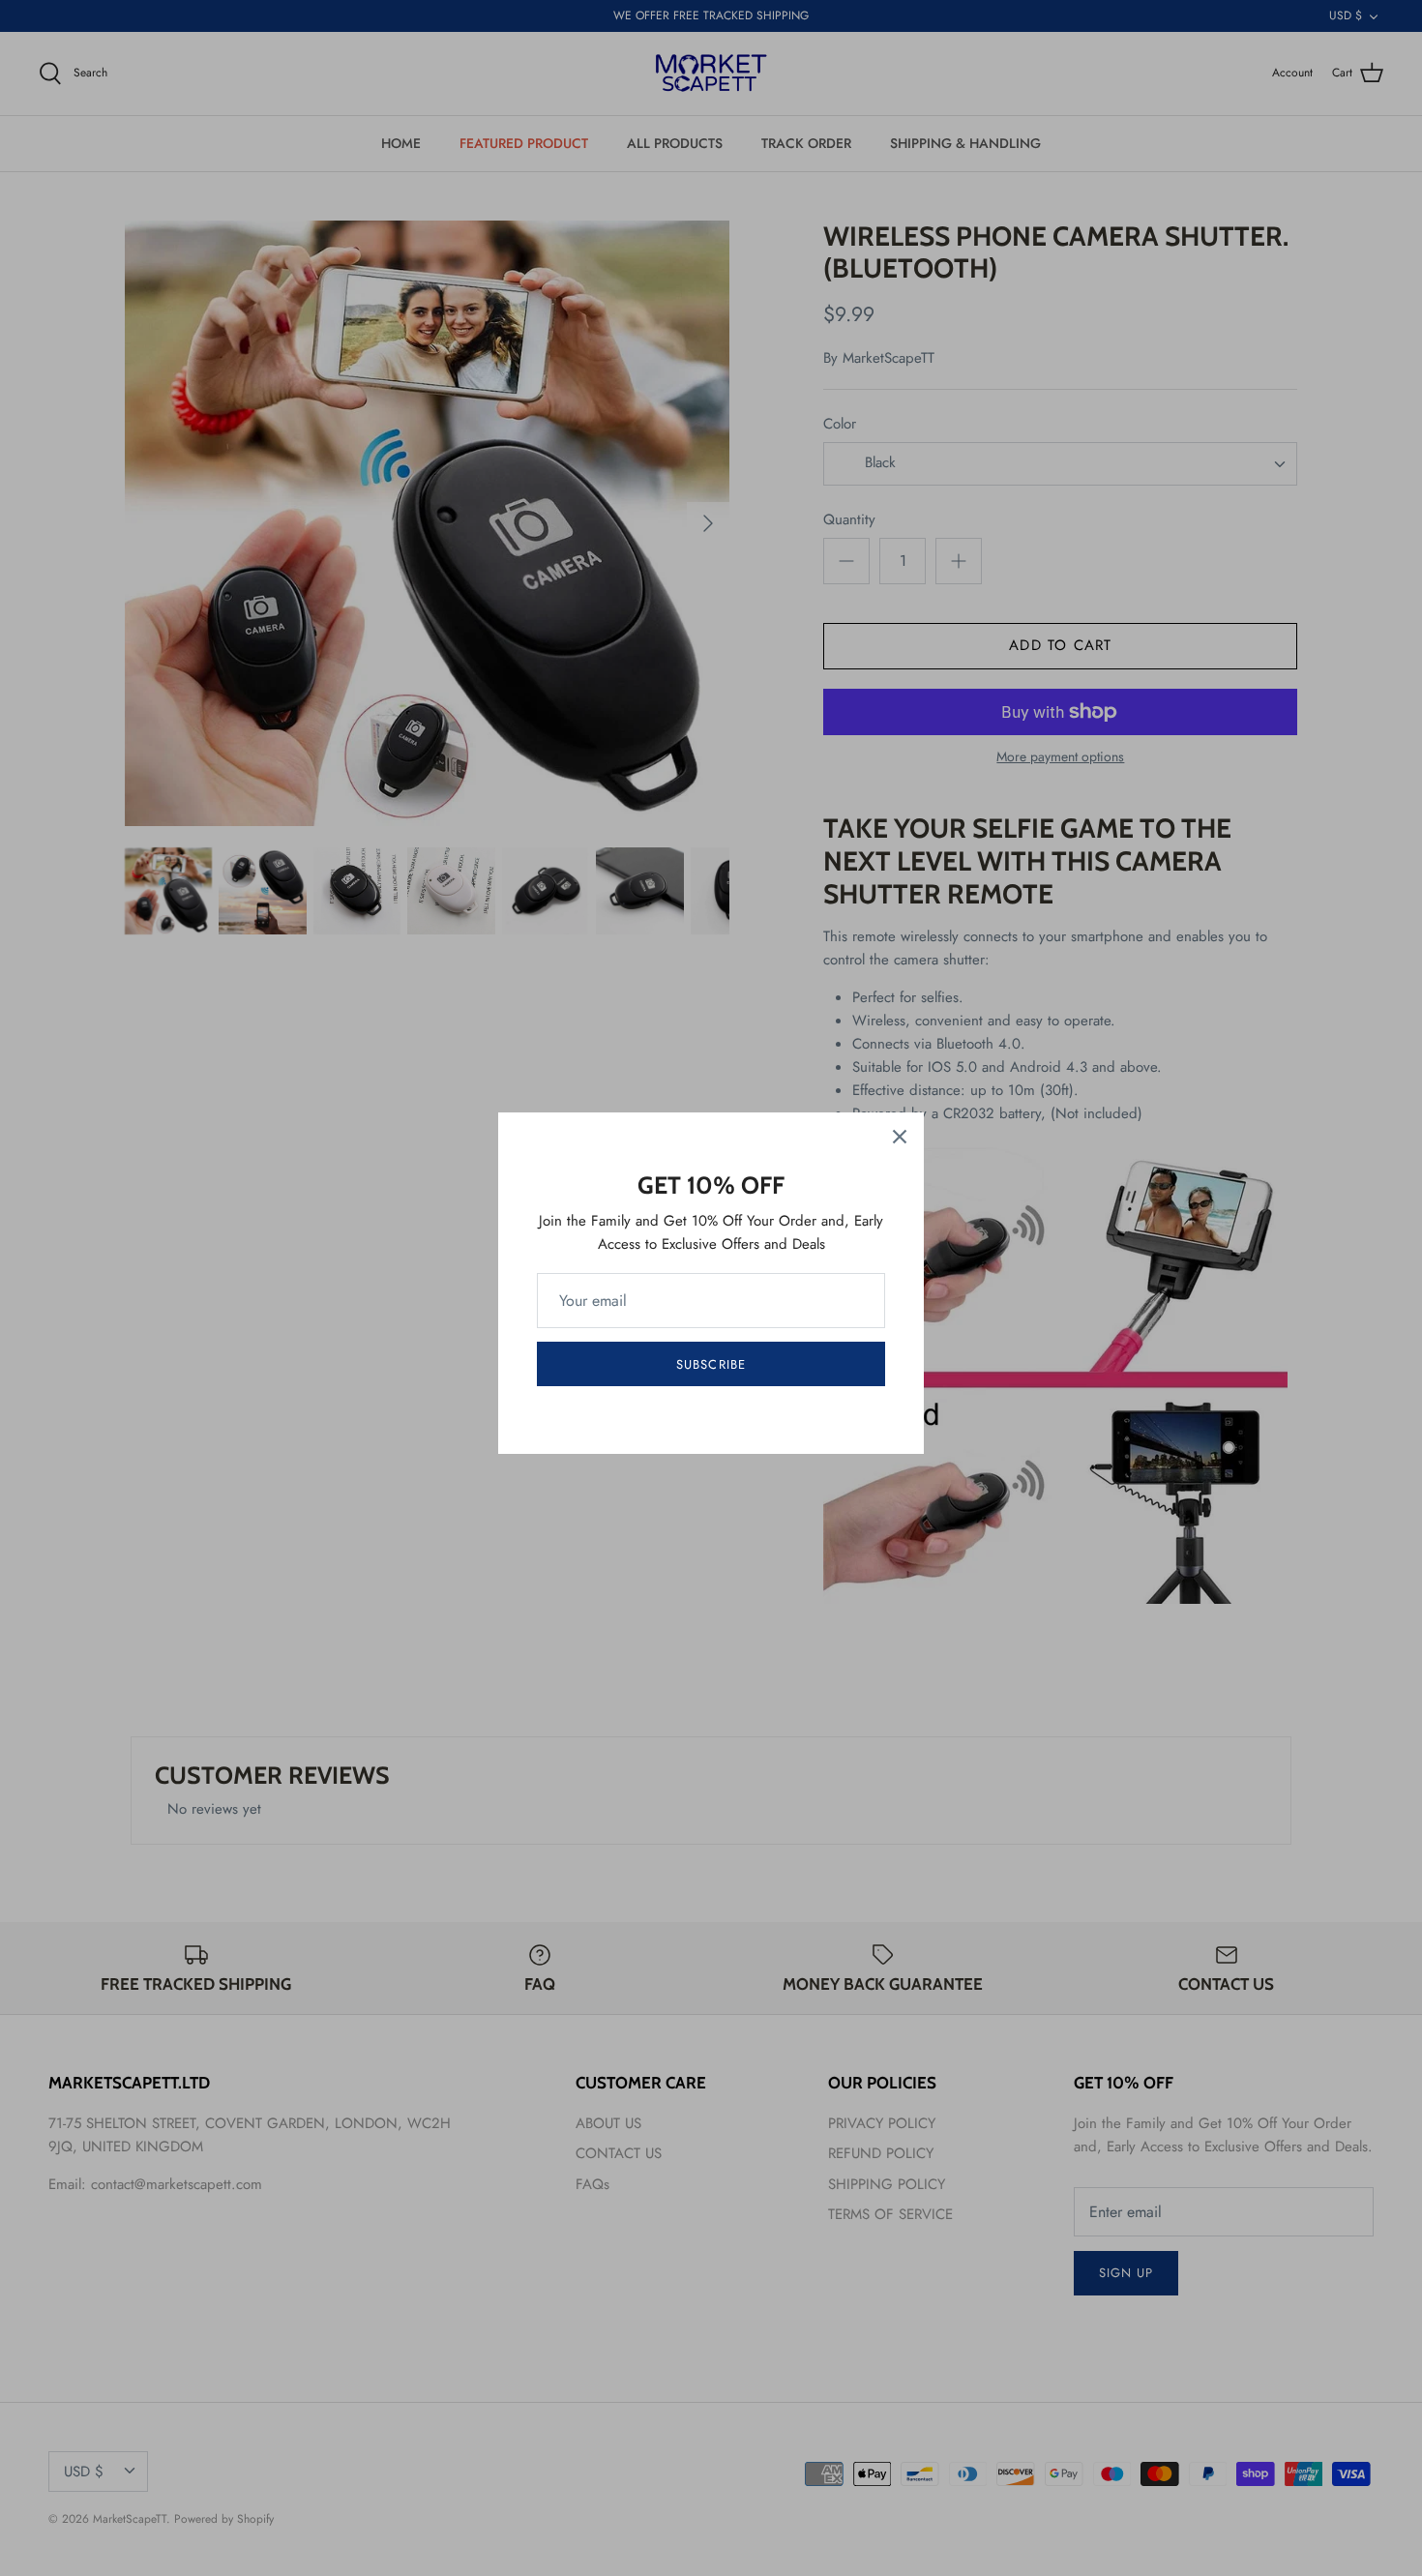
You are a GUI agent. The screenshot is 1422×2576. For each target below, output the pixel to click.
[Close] (900, 1137)
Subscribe (711, 1364)
